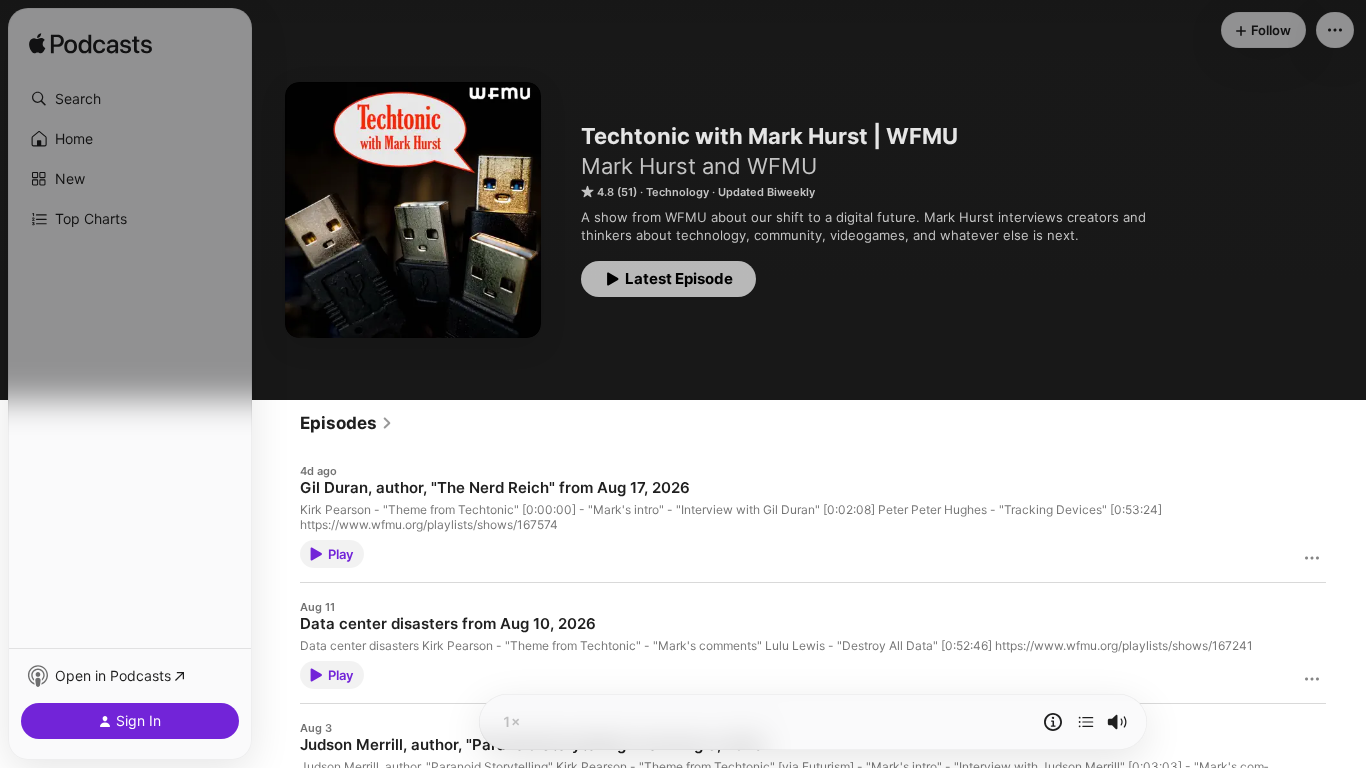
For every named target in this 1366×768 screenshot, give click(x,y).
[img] (90, 45)
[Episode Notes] (1053, 722)
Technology (677, 192)
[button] (130, 99)
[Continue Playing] (1086, 722)
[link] (346, 423)
